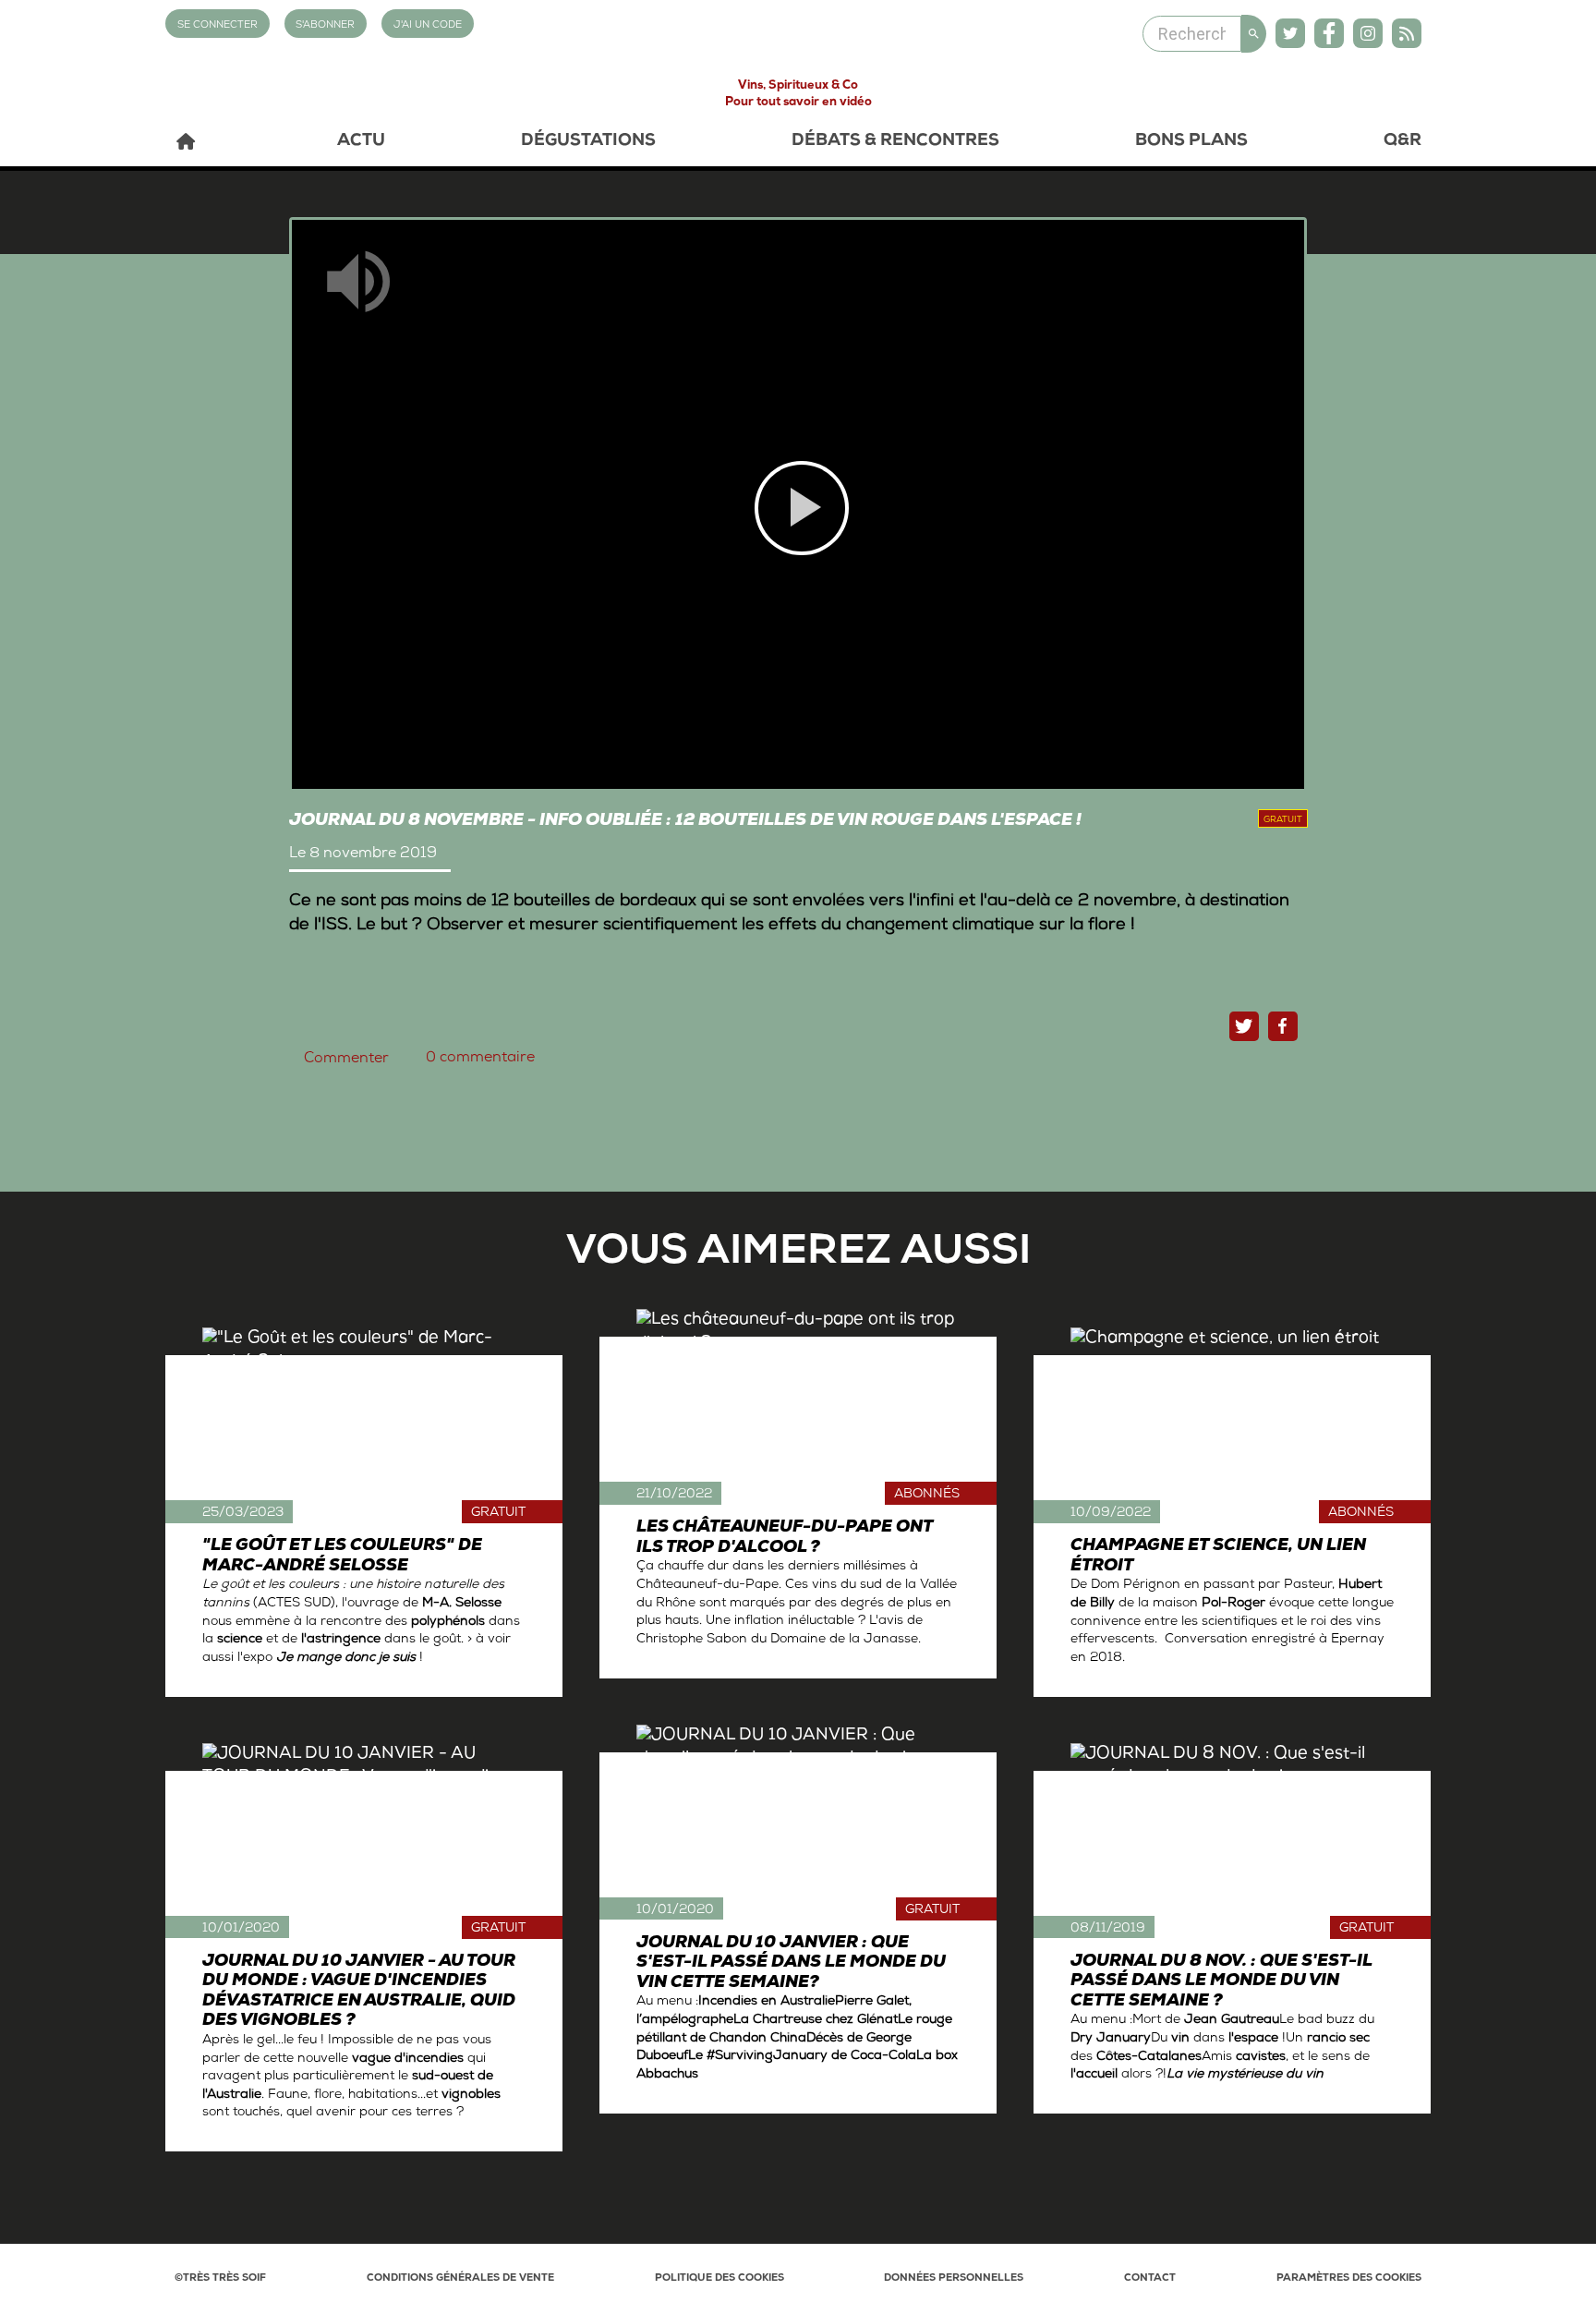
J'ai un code (428, 25)
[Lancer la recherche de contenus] (1254, 34)
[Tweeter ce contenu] (1244, 1026)
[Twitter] (1290, 33)
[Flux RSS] (1407, 33)
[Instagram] (1368, 33)
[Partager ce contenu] (1283, 1026)
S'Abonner (325, 25)
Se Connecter (218, 25)
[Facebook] (1329, 33)
